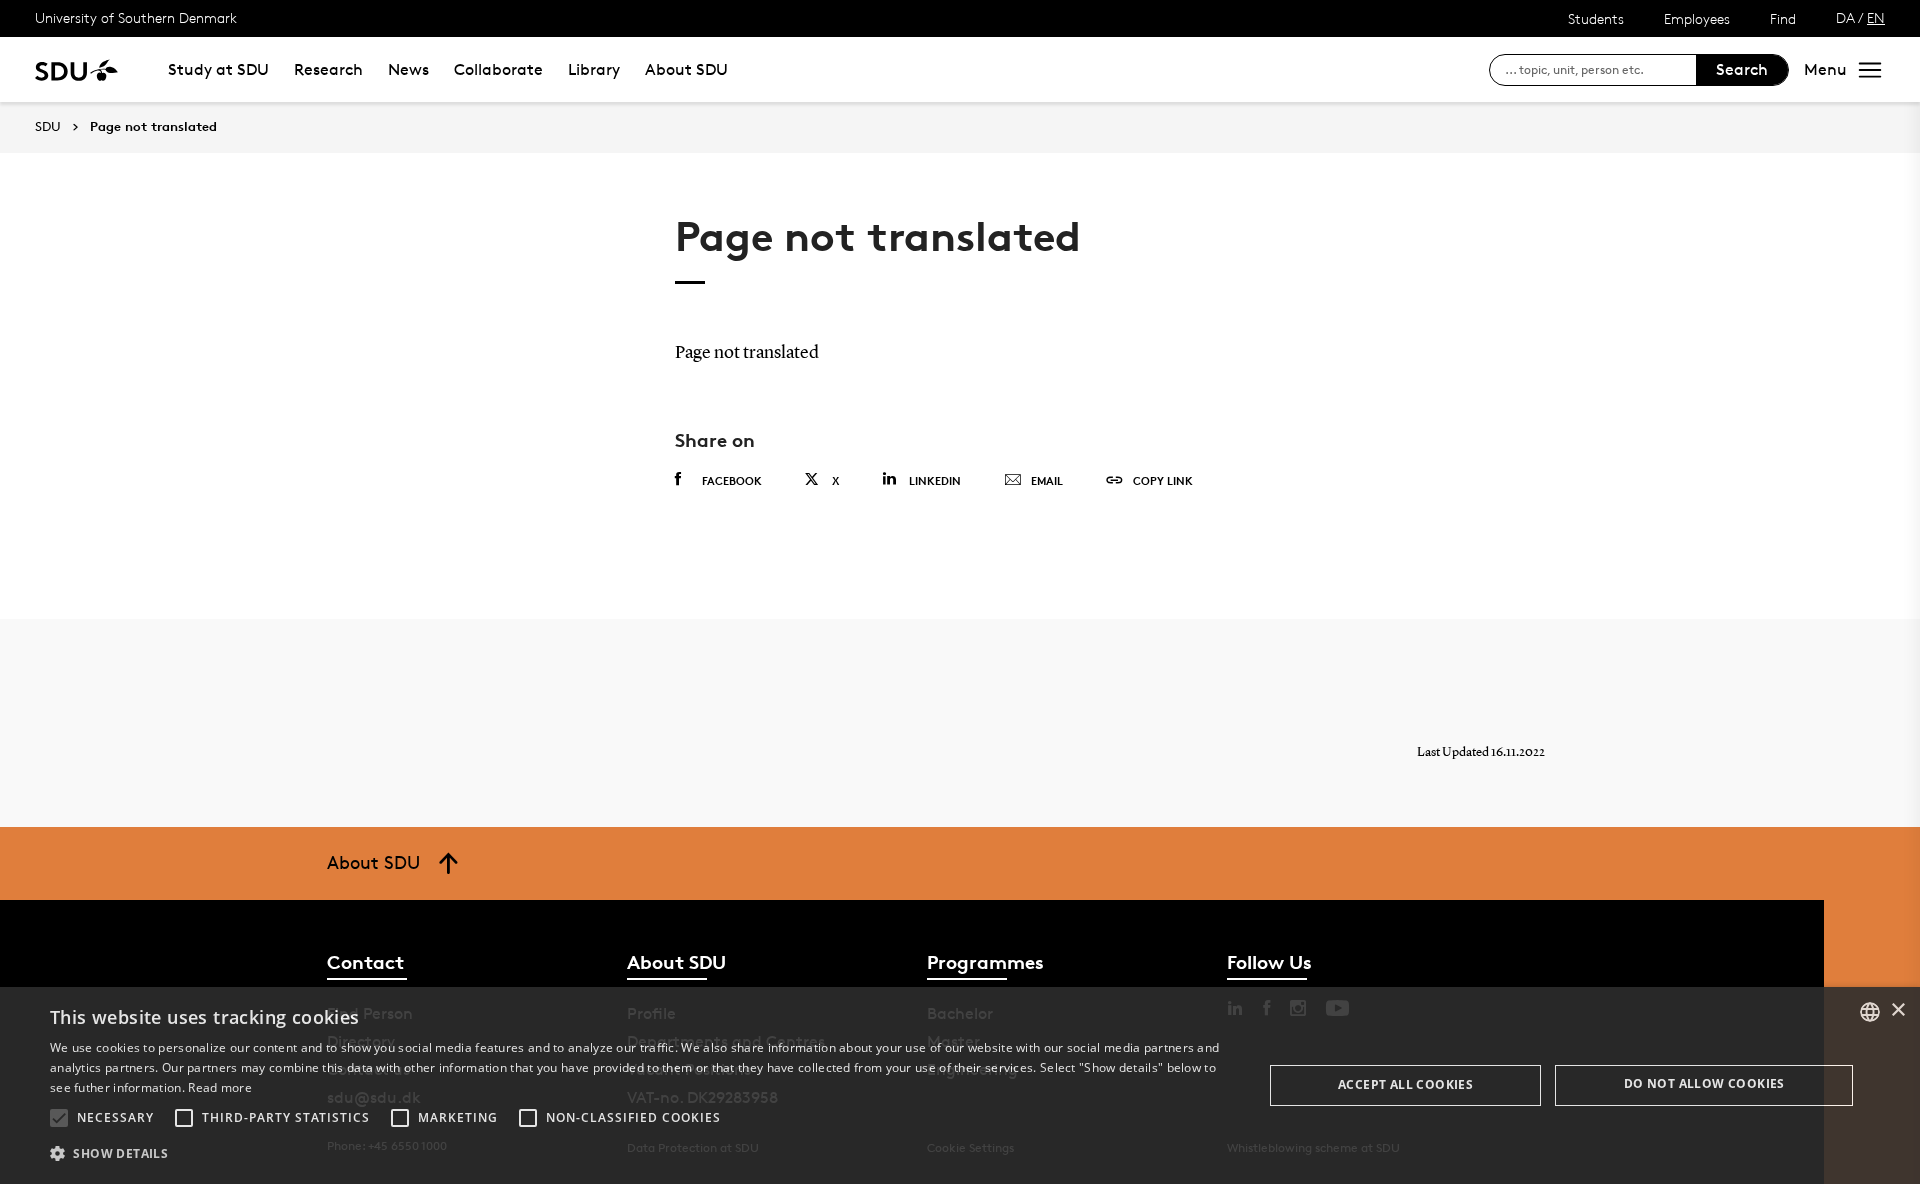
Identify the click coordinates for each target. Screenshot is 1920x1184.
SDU (48, 126)
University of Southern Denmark (136, 17)
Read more (220, 1087)
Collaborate (498, 69)
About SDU (686, 69)
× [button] (1897, 1010)
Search (1742, 69)
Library (594, 69)
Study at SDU (218, 69)
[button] (59, 1118)
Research (328, 69)
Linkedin (935, 480)
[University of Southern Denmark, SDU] (76, 69)
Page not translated (153, 127)
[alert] (960, 1085)
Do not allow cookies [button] (1704, 1083)
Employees (1697, 18)
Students (1596, 18)
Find (1783, 18)
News (408, 69)
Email (1047, 480)
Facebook (732, 480)
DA (1845, 17)
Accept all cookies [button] (1405, 1084)
